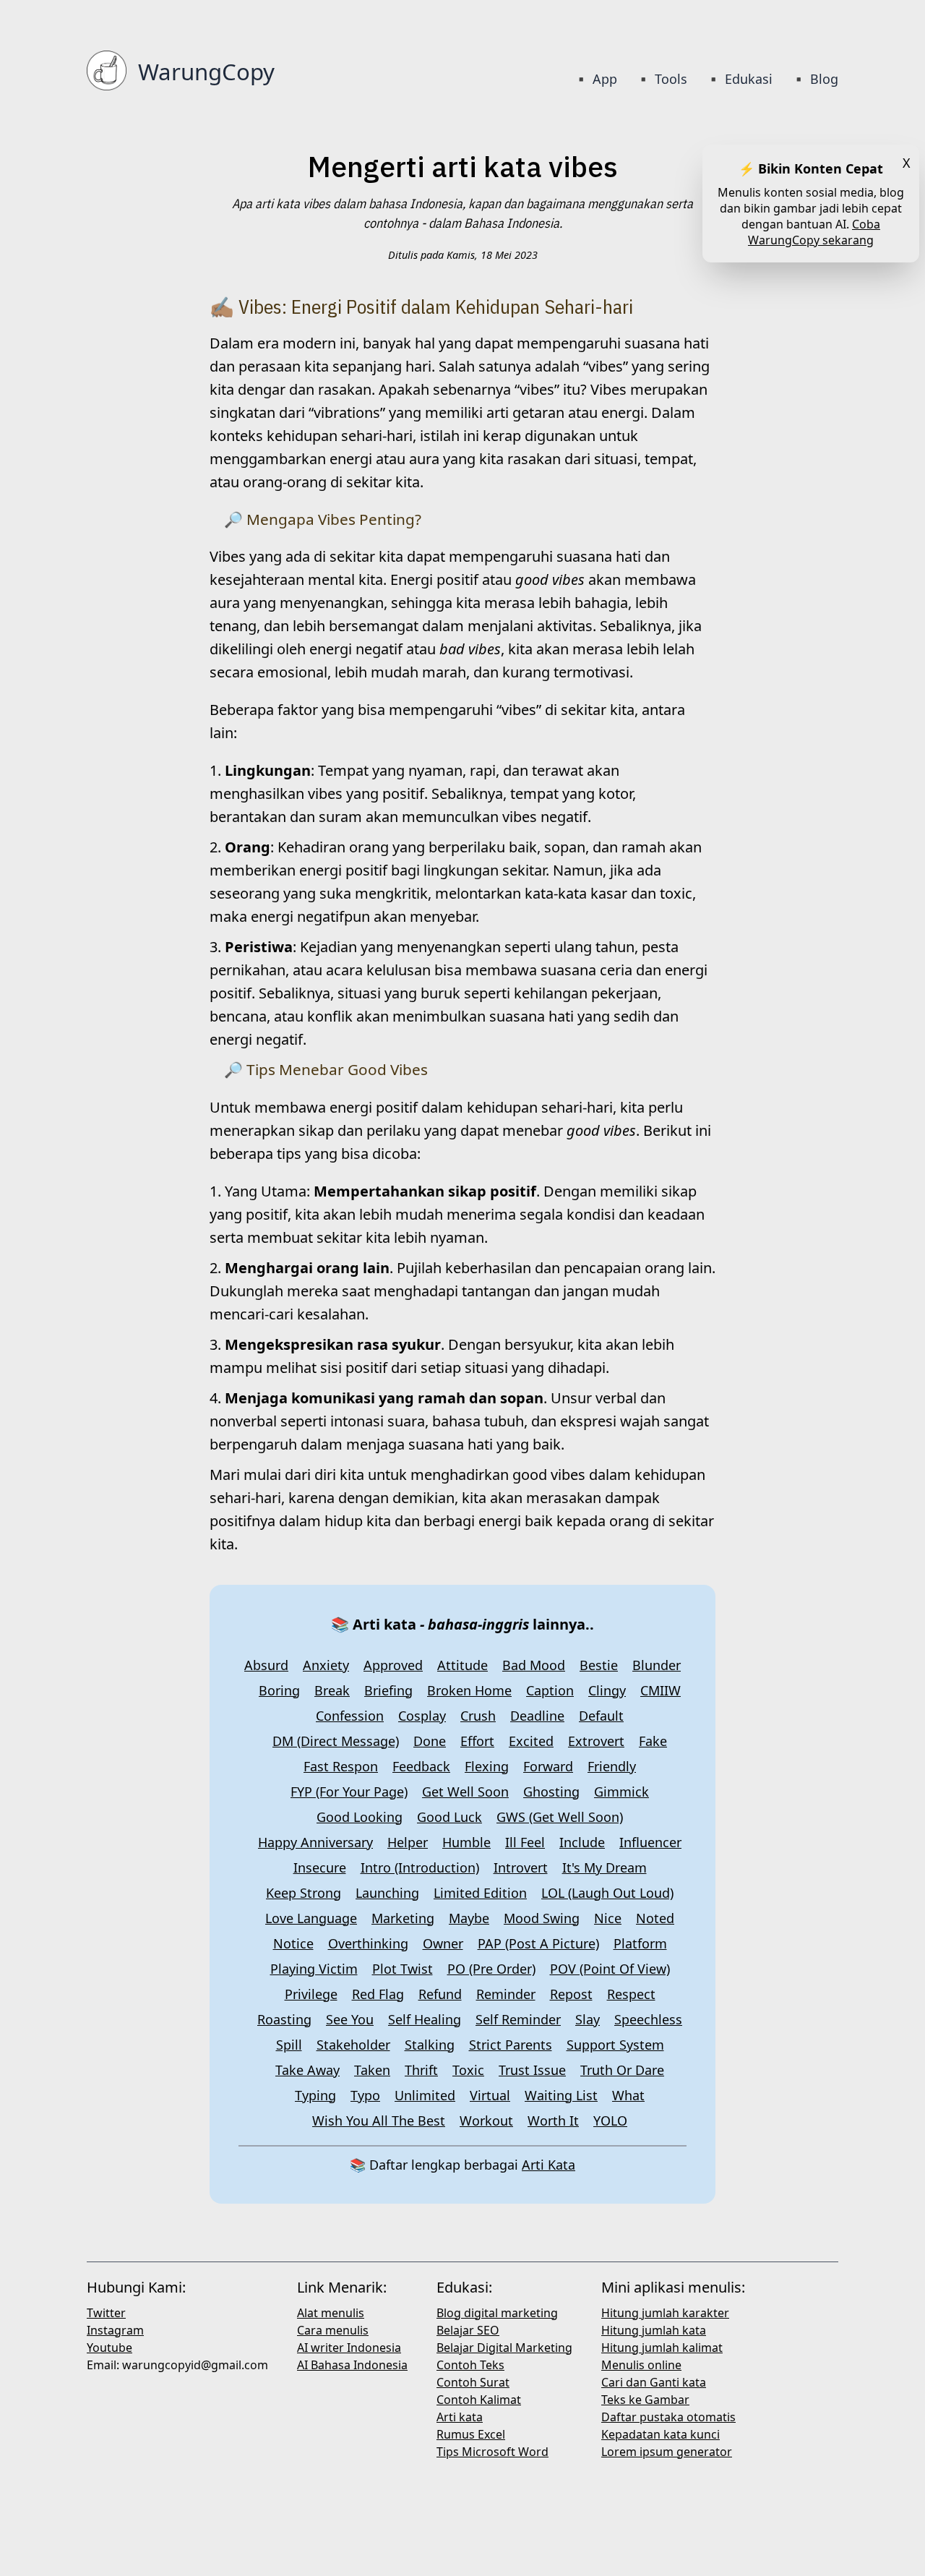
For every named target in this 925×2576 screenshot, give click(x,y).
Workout (486, 2121)
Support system (615, 2045)
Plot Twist (403, 1969)
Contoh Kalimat (479, 2400)
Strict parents (511, 2045)
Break (332, 1690)
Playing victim (314, 1969)
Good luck (449, 1817)
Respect (631, 1994)
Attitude (462, 1665)
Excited (531, 1741)
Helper (408, 1842)
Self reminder (518, 2019)
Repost (571, 1994)
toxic (468, 2070)
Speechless (648, 2019)
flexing (487, 1766)
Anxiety (326, 1665)
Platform (640, 1943)
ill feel (525, 1842)
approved (393, 1665)
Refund (440, 1994)
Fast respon (341, 1766)
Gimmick (621, 1792)
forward (548, 1766)
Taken (372, 2070)
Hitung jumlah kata (654, 2330)
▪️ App (597, 79)
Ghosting (551, 1792)
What (628, 2095)
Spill (289, 2045)
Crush (478, 1716)
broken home (469, 1690)
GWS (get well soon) (560, 1817)
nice (608, 1918)
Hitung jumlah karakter (665, 2313)
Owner (443, 1943)
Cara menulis (333, 2330)
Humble (466, 1842)
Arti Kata (548, 2165)
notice (293, 1943)
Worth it (553, 2121)
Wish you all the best (379, 2121)
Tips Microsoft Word (492, 2452)
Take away (307, 2070)
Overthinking (368, 1943)
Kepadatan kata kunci (661, 2434)
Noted (655, 1918)
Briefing (388, 1690)
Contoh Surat (473, 2382)
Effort (477, 1741)
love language (311, 1918)
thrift (421, 2070)
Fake (653, 1741)
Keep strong (304, 1893)
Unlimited (425, 2095)
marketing (403, 1918)
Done (430, 1741)
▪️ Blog (814, 79)
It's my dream (605, 1867)
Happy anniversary (315, 1842)
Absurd (266, 1665)
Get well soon (465, 1792)
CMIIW (661, 1690)
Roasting (284, 2019)
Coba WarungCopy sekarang (814, 232)
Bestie (599, 1665)
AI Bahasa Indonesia (352, 2365)
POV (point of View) (610, 1969)
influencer (650, 1842)
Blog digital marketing (497, 2313)
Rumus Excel (471, 2434)
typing (315, 2095)
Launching (387, 1893)
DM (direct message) (336, 1741)
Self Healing (425, 2019)
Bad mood (534, 1665)
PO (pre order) (491, 1969)
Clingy (607, 1690)
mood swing (542, 1918)
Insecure (320, 1867)
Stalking (430, 2045)
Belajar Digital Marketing (504, 2348)
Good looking (360, 1817)
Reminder (506, 1994)
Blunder (657, 1665)
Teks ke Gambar (645, 2400)
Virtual (490, 2095)
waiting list (561, 2095)
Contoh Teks (470, 2365)
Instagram (115, 2330)
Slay (588, 2019)
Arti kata (460, 2417)
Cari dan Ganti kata (654, 2382)
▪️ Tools (661, 79)
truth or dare (622, 2070)
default (601, 1716)
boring (279, 1690)
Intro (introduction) (420, 1867)
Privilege (311, 1994)
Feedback (421, 1766)
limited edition (480, 1893)
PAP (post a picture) (538, 1943)
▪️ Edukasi (739, 79)
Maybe (469, 1918)
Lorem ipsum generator (667, 2452)
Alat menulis (331, 2313)
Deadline (537, 1716)
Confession (350, 1716)
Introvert (521, 1867)
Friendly (612, 1766)
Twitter (106, 2313)
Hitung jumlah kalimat (662, 2348)
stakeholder (353, 2045)
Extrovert (596, 1741)
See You (350, 2019)
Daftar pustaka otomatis (668, 2417)
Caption (550, 1690)
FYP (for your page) (349, 1792)
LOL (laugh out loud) (607, 1893)
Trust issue (532, 2070)
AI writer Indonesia (349, 2348)
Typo (365, 2095)
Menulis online (641, 2365)
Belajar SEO (468, 2330)
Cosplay (422, 1716)
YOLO (610, 2121)
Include (582, 1842)
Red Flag (378, 1994)
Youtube (109, 2348)
